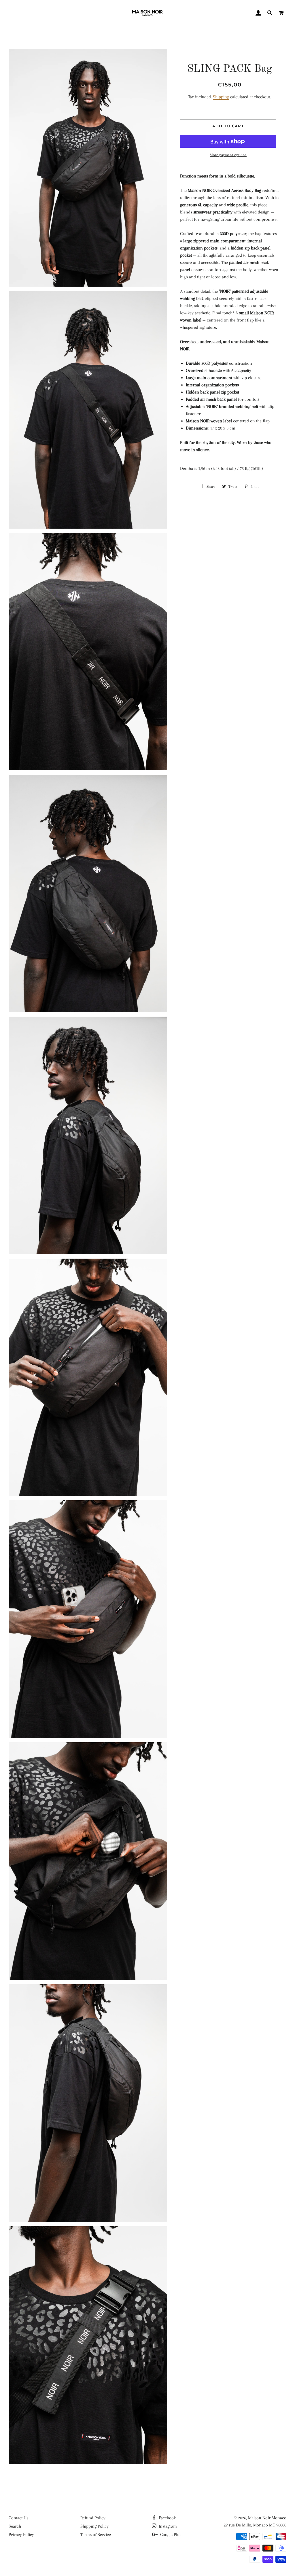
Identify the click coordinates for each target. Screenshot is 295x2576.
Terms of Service (96, 2535)
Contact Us (18, 2518)
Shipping (221, 97)
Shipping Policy (94, 2526)
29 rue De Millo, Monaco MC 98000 (255, 2525)
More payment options (228, 155)
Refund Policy (93, 2518)
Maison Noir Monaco (267, 2518)
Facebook (167, 2518)
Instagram (167, 2526)
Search (15, 2526)
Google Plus (170, 2535)
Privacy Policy (21, 2535)
